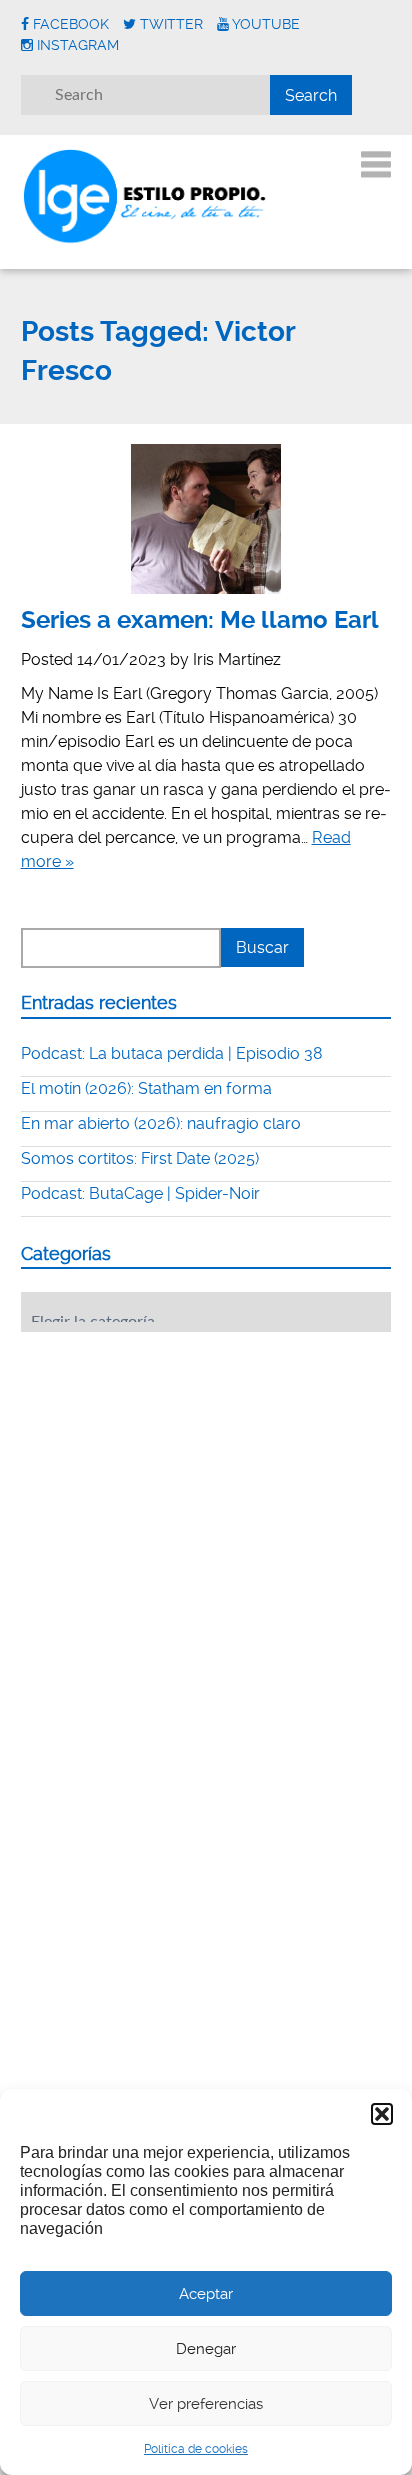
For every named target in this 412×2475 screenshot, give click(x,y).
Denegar (206, 2349)
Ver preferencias (206, 2404)
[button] (382, 2114)
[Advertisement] (171, 1471)
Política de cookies (196, 2449)
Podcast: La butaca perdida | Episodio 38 (172, 1053)
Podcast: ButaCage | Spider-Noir (140, 1193)
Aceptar (206, 2294)
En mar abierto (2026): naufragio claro (161, 1123)
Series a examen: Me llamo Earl (200, 620)
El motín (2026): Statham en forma (146, 1088)
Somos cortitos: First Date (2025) (140, 1158)
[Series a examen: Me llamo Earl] (206, 519)
